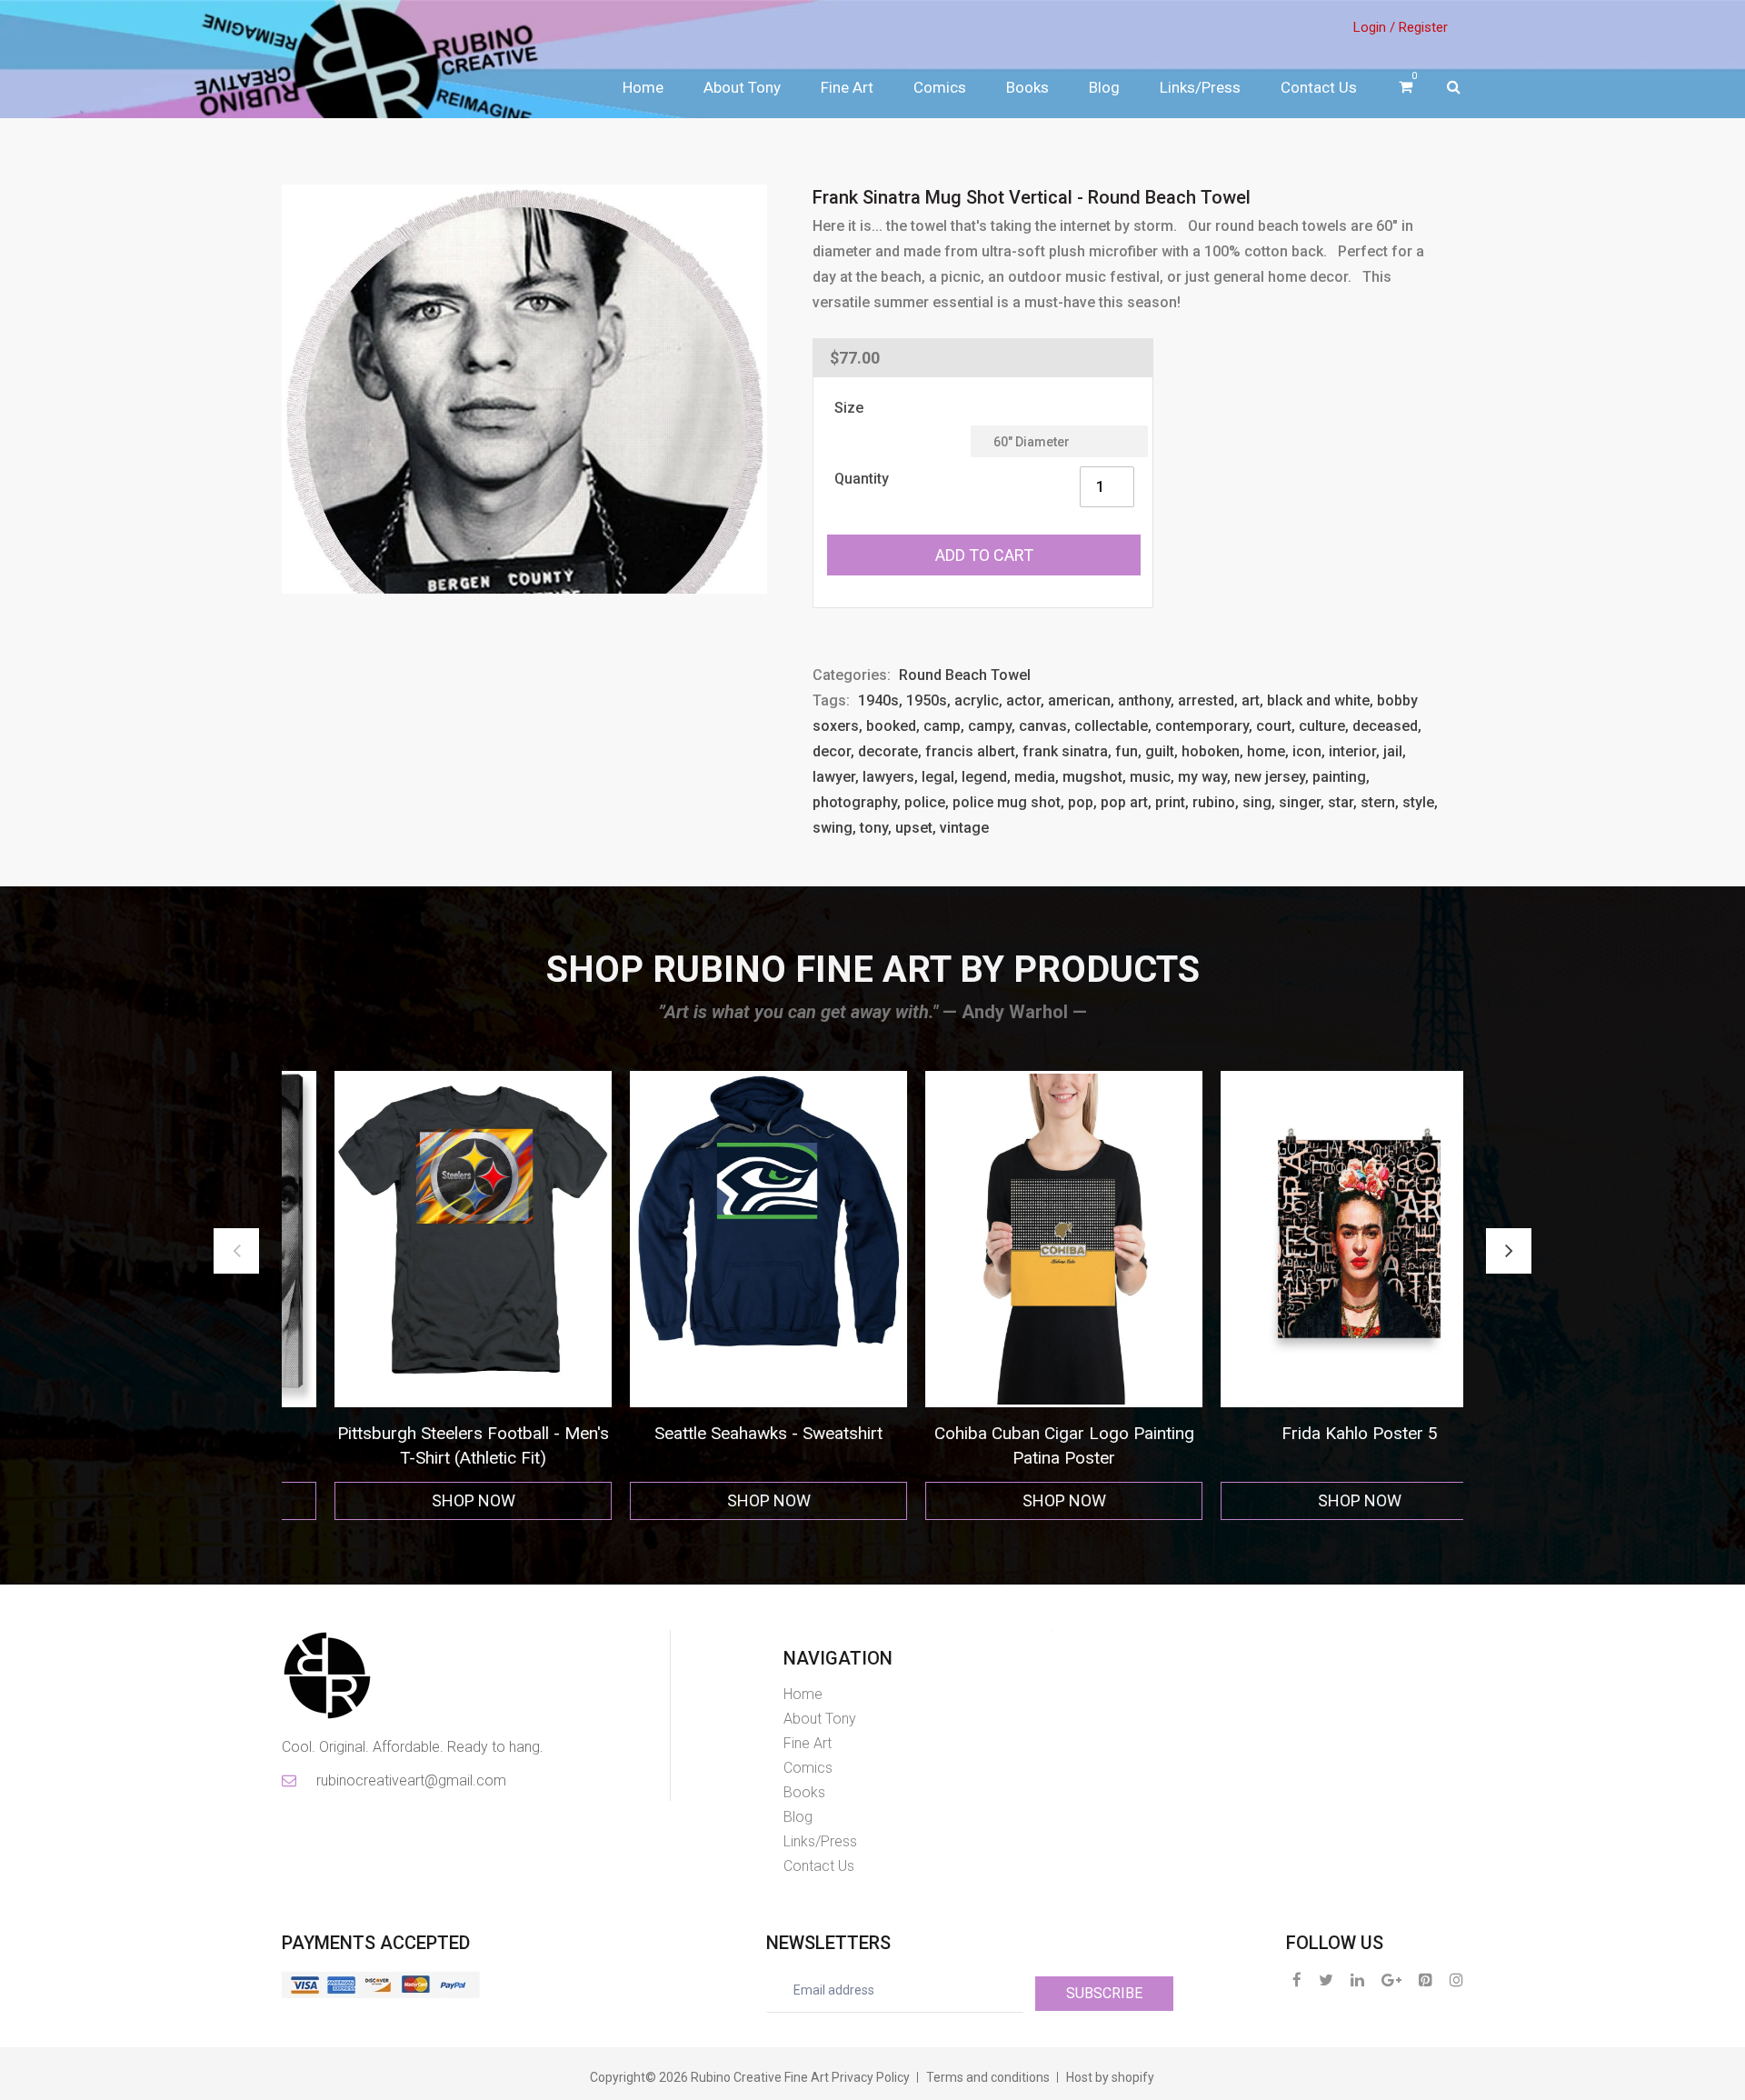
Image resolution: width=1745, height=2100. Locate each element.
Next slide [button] (1509, 1251)
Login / (1374, 27)
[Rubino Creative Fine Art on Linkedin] (1357, 1980)
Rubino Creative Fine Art (760, 2077)
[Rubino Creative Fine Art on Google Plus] (1391, 1980)
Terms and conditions (988, 2077)
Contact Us (1319, 87)
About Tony (742, 87)
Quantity (862, 479)
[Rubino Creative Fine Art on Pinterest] (1426, 1980)
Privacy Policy (871, 2077)
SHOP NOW (430, 1500)
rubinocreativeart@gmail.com (410, 1780)
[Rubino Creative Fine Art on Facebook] (1297, 1980)
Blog (1104, 87)
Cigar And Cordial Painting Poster (1316, 1433)
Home (643, 87)
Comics (940, 87)
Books (1027, 87)
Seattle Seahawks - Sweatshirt (429, 1433)
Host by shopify (1110, 2077)
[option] (429, 1296)
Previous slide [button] (236, 1251)
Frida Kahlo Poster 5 (1021, 1433)
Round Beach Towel (965, 675)
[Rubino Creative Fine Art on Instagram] (1456, 1980)
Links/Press (1200, 87)
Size (849, 408)
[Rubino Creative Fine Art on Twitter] (1326, 1980)
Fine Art (847, 87)
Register (1423, 27)
